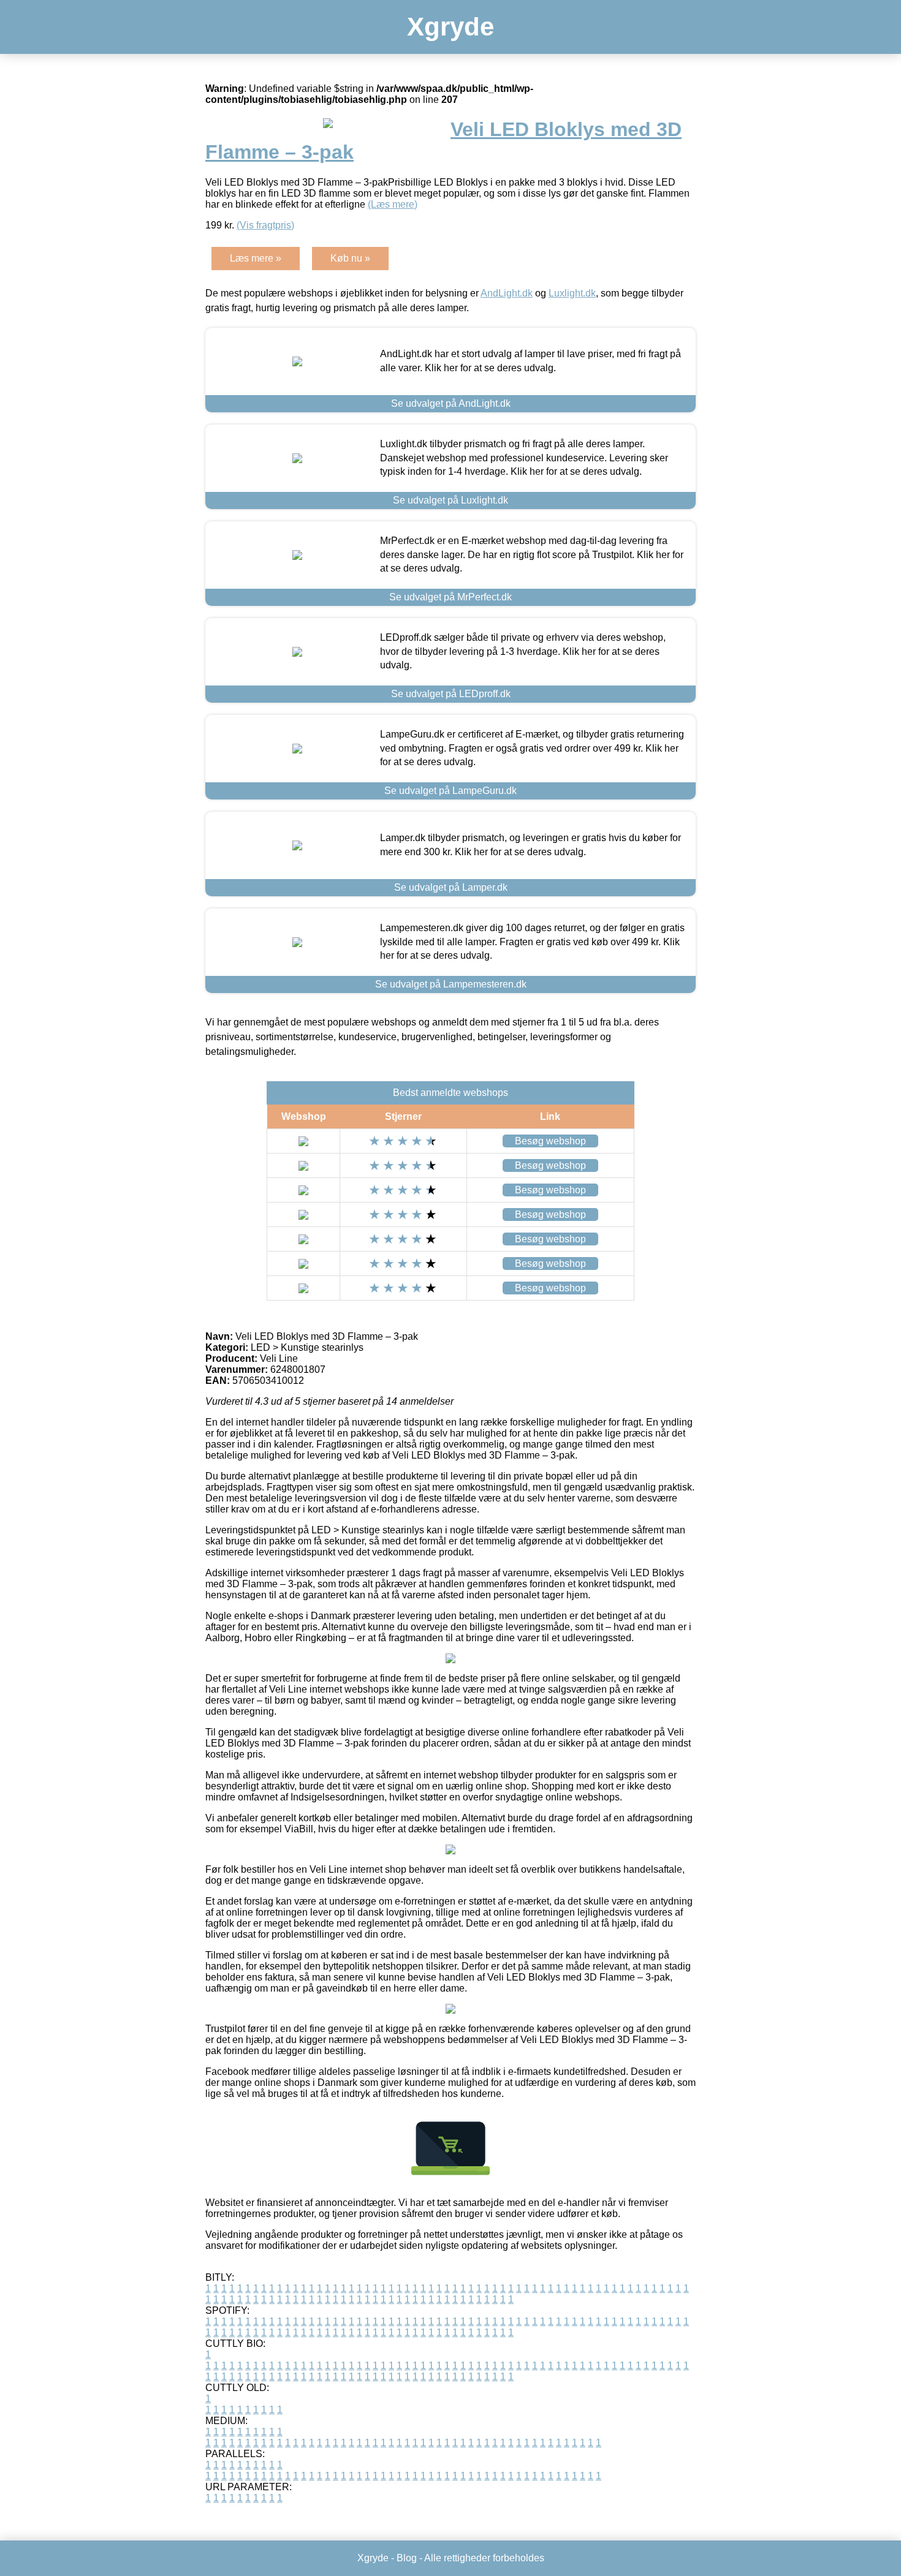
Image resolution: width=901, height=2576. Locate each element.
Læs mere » (256, 258)
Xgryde (450, 27)
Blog (407, 2558)
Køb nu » (350, 258)
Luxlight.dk (572, 293)
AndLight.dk (507, 293)
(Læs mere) (393, 204)
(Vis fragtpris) (265, 225)
